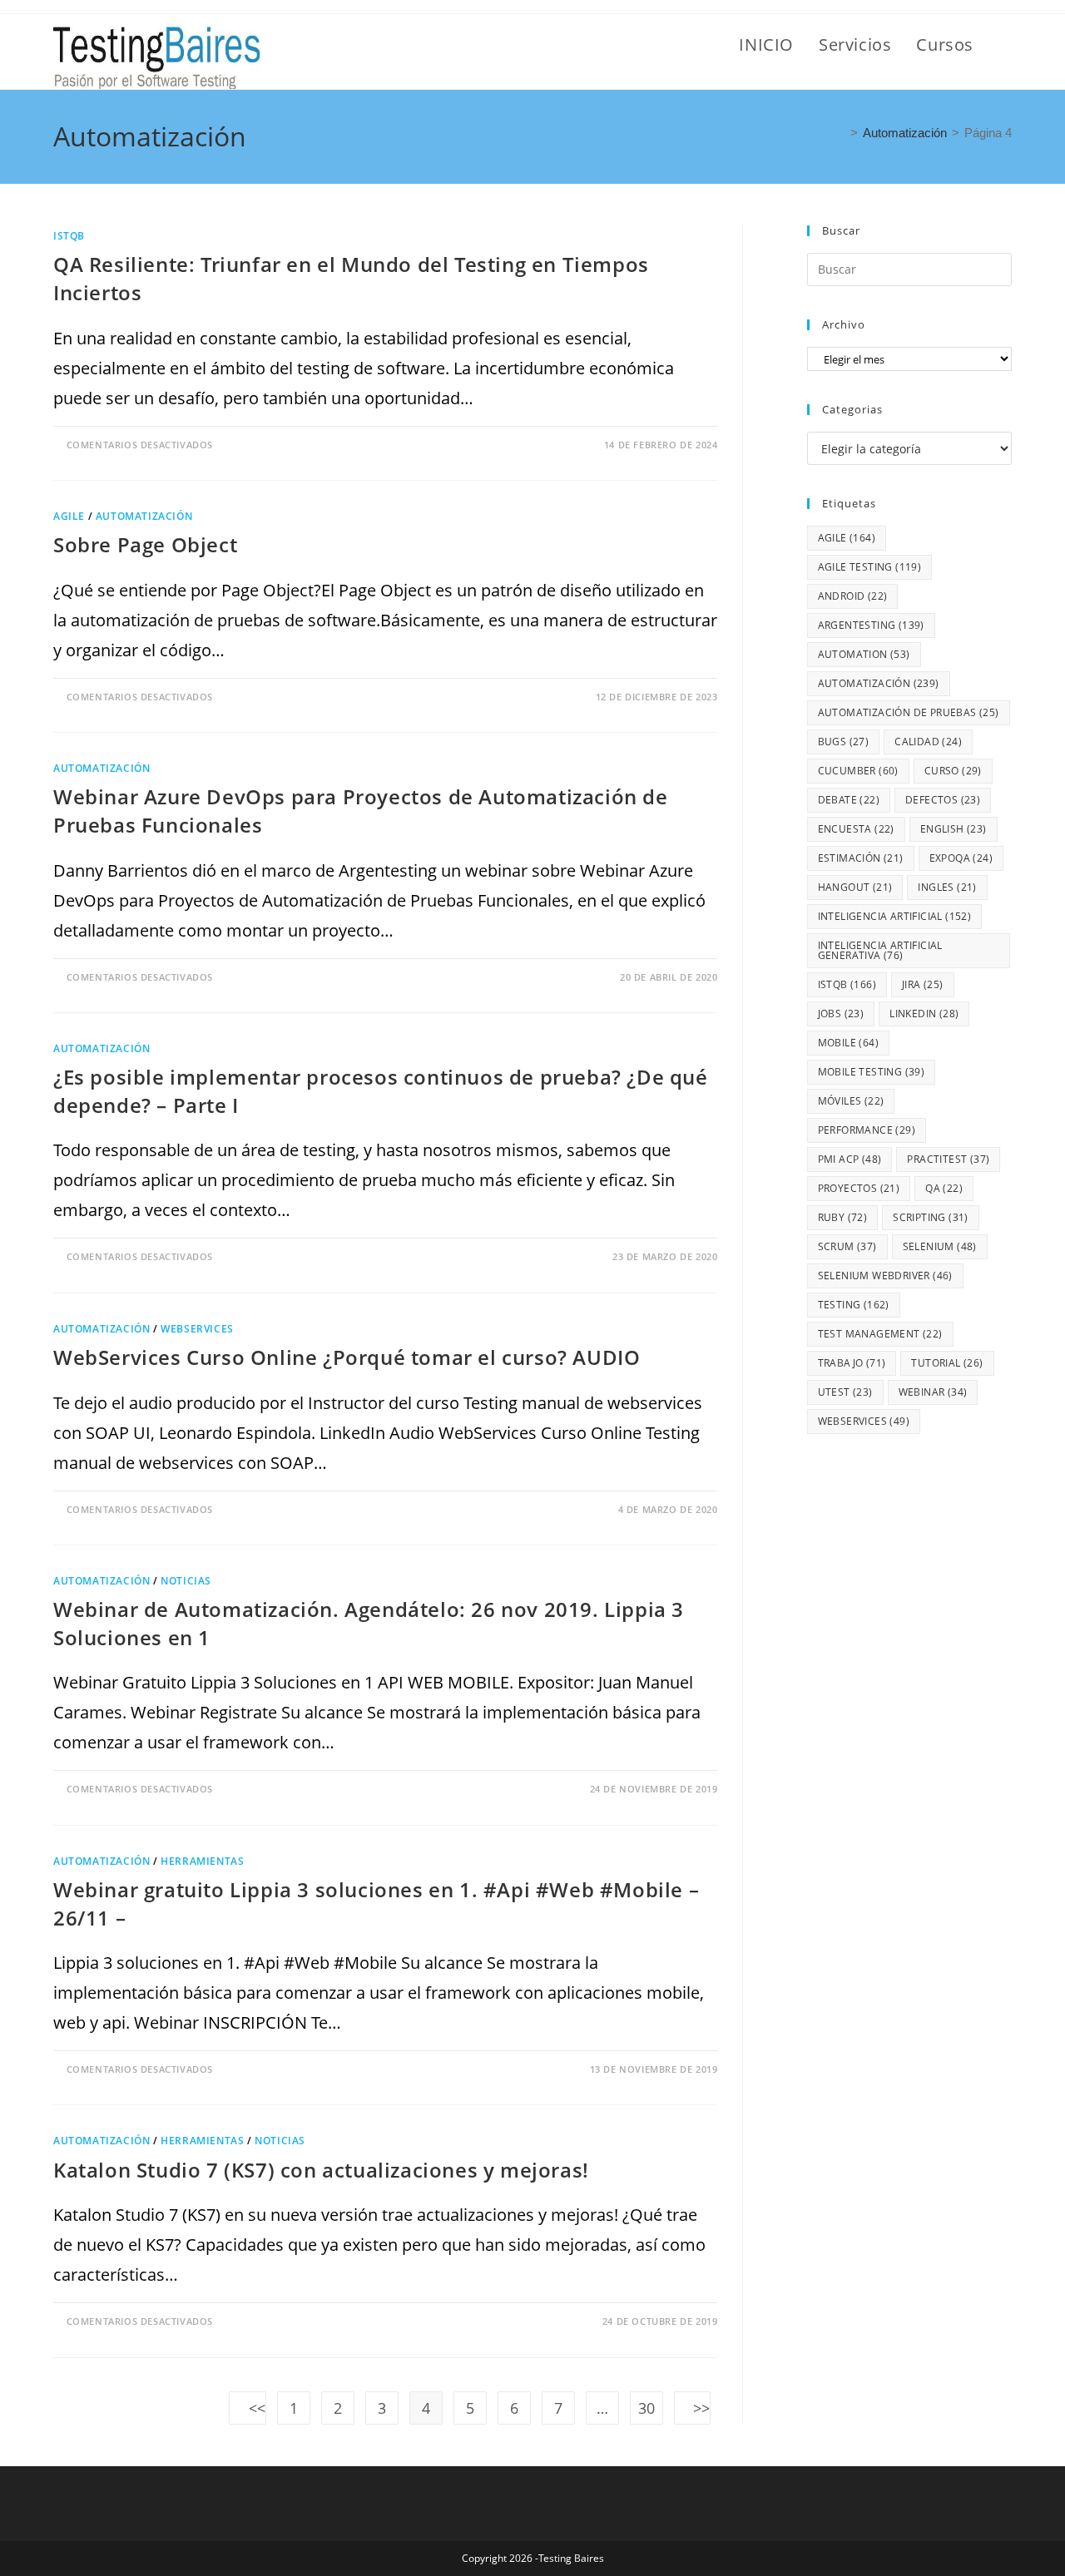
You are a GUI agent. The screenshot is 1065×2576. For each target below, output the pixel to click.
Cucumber (858, 771)
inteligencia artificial (895, 916)
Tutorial (947, 1363)
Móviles (851, 1101)
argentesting (871, 625)
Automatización (144, 516)
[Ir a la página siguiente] (693, 2408)
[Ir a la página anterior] (248, 2408)
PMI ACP (850, 1159)
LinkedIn (924, 1014)
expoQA (961, 858)
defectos (943, 800)
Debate (849, 800)
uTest (845, 1392)
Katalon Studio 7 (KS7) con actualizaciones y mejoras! (324, 2170)
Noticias (186, 1581)
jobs (841, 1014)
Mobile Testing (872, 1072)
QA (944, 1188)
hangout (855, 887)
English (954, 829)
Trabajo (852, 1363)
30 (646, 2408)
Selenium (940, 1246)
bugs (844, 742)
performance (867, 1130)
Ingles (947, 887)
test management (880, 1334)
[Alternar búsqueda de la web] (1005, 45)
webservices (864, 1421)
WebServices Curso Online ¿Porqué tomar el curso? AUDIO (347, 1357)
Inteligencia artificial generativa (880, 950)
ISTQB (69, 236)
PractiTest (948, 1159)
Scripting (931, 1217)
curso (953, 771)
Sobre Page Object (145, 544)
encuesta (856, 829)
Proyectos (859, 1188)
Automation (864, 654)
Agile (69, 516)
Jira (923, 984)
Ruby (843, 1217)
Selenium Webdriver (885, 1276)
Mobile (848, 1043)
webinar (933, 1392)
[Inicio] (840, 133)
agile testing (870, 567)
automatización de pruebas (909, 712)
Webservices (197, 1329)
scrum (847, 1246)
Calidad (928, 742)
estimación (861, 858)
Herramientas (202, 1861)
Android (853, 596)
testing (854, 1305)
